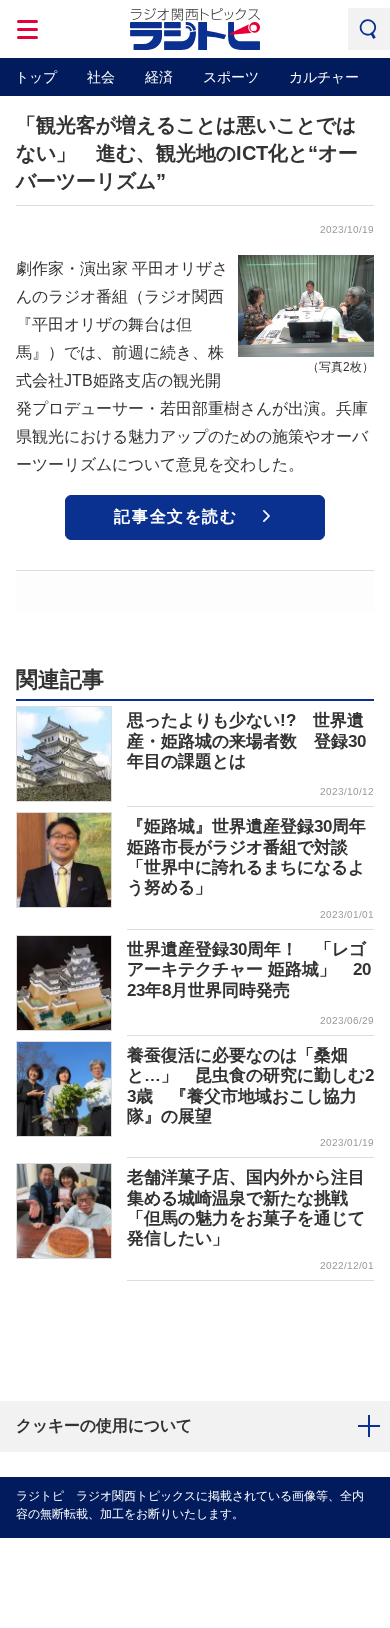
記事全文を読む (175, 516)
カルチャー (324, 77)
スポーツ (231, 77)
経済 (159, 77)
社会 (101, 77)
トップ (36, 77)
